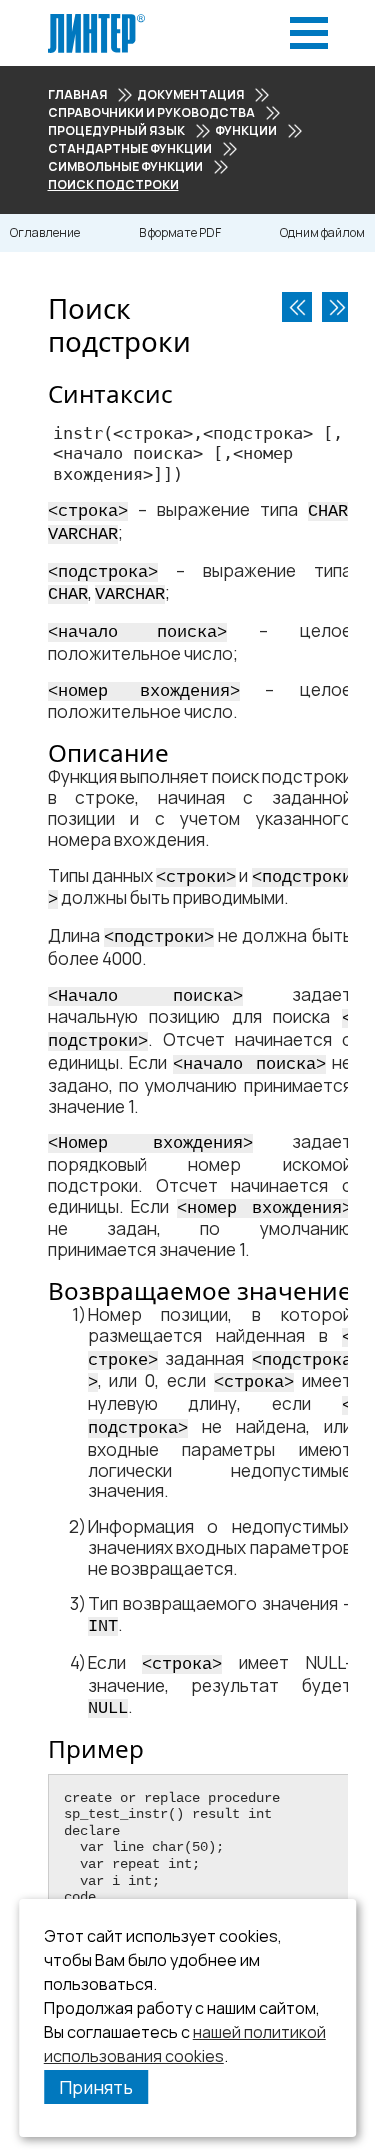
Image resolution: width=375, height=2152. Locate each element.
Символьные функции (125, 166)
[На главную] (96, 19)
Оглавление (45, 232)
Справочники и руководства (151, 112)
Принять (96, 2087)
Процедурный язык (116, 130)
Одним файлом (322, 232)
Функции (246, 130)
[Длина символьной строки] (337, 307)
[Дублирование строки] (297, 307)
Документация (190, 94)
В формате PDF (180, 232)
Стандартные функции (130, 148)
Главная (77, 94)
